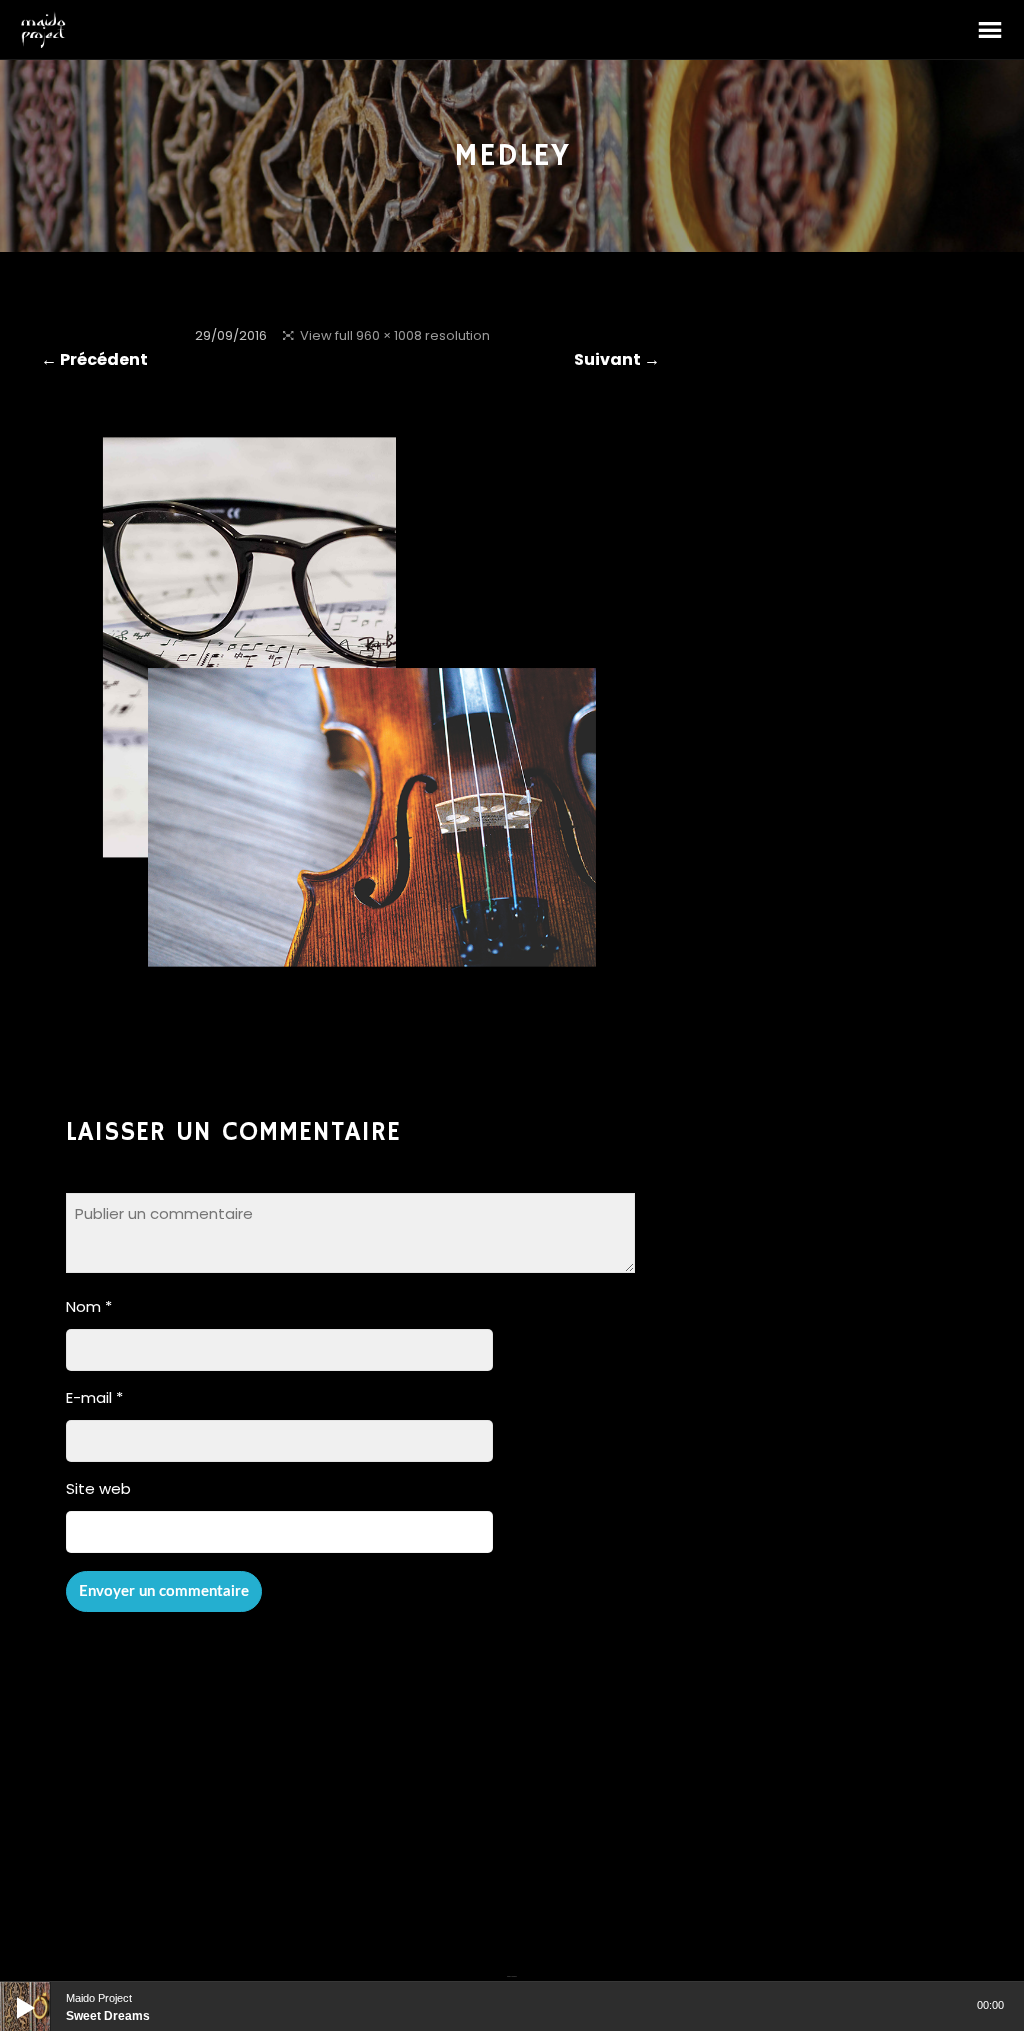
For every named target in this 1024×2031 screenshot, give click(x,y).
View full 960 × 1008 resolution (395, 335)
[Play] (10, 1992)
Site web (98, 1488)
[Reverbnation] (514, 1964)
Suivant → (617, 359)
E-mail (94, 1397)
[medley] (350, 987)
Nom (89, 1306)
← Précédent (94, 359)
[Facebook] (509, 1964)
